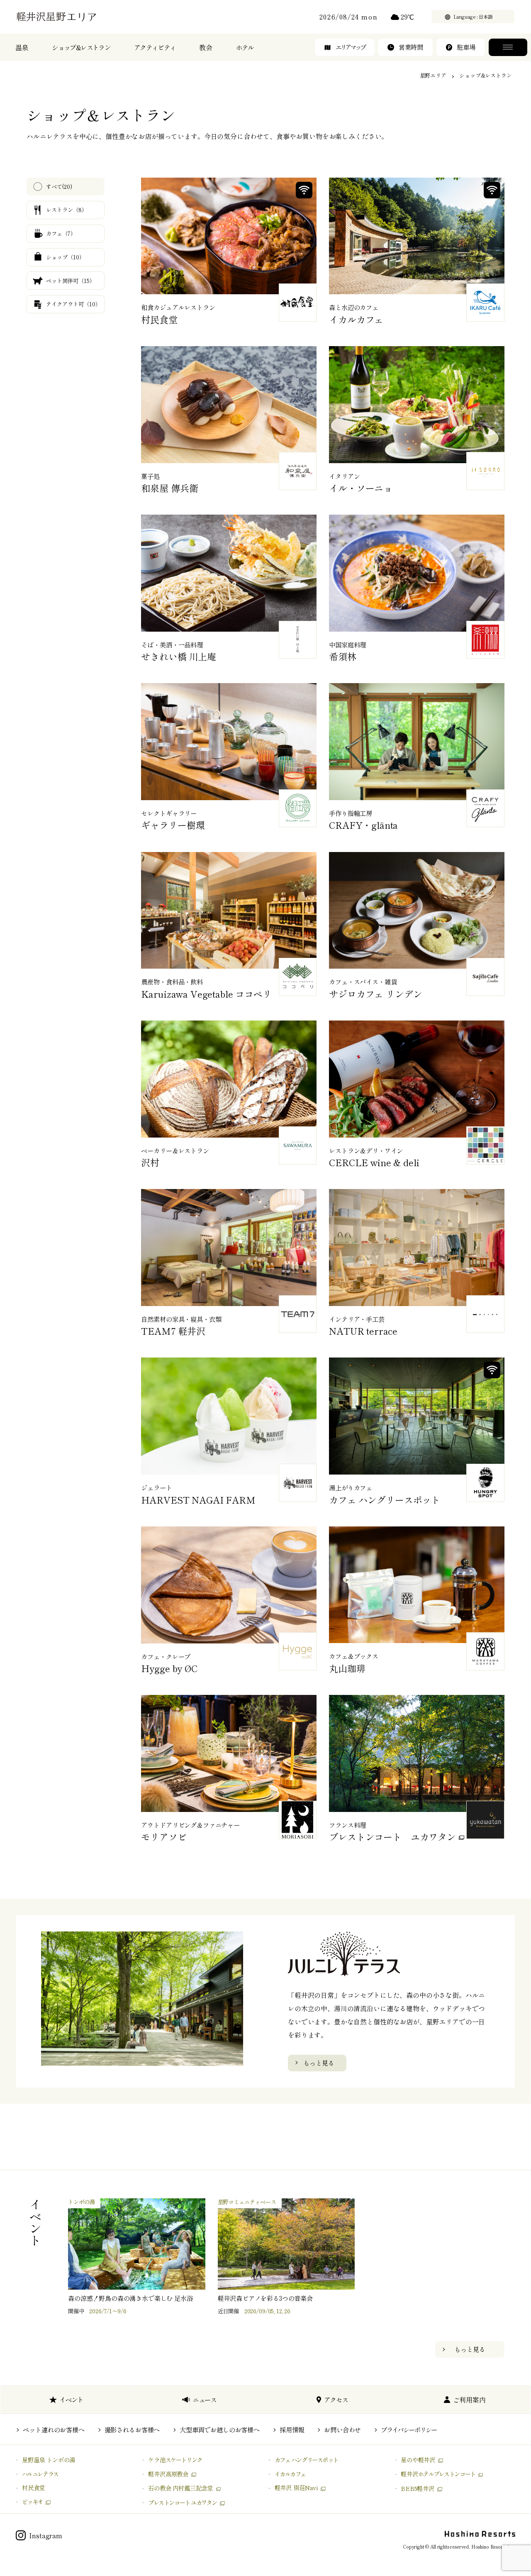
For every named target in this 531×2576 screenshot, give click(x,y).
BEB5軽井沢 (418, 2488)
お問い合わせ (342, 2429)
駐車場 (466, 47)
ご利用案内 (469, 2400)
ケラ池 (175, 2460)
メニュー (508, 47)
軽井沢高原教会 (168, 2474)
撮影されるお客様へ (132, 2429)
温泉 (22, 47)
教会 (206, 47)
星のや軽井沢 (418, 2460)
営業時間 (411, 47)
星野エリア (433, 75)
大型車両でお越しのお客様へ (220, 2429)
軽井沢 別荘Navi (296, 2487)
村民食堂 (33, 2487)
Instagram (46, 2535)
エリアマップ (350, 47)
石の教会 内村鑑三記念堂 (180, 2488)
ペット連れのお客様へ (54, 2429)
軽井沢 (438, 2474)
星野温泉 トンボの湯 (49, 2460)
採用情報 (292, 2429)
